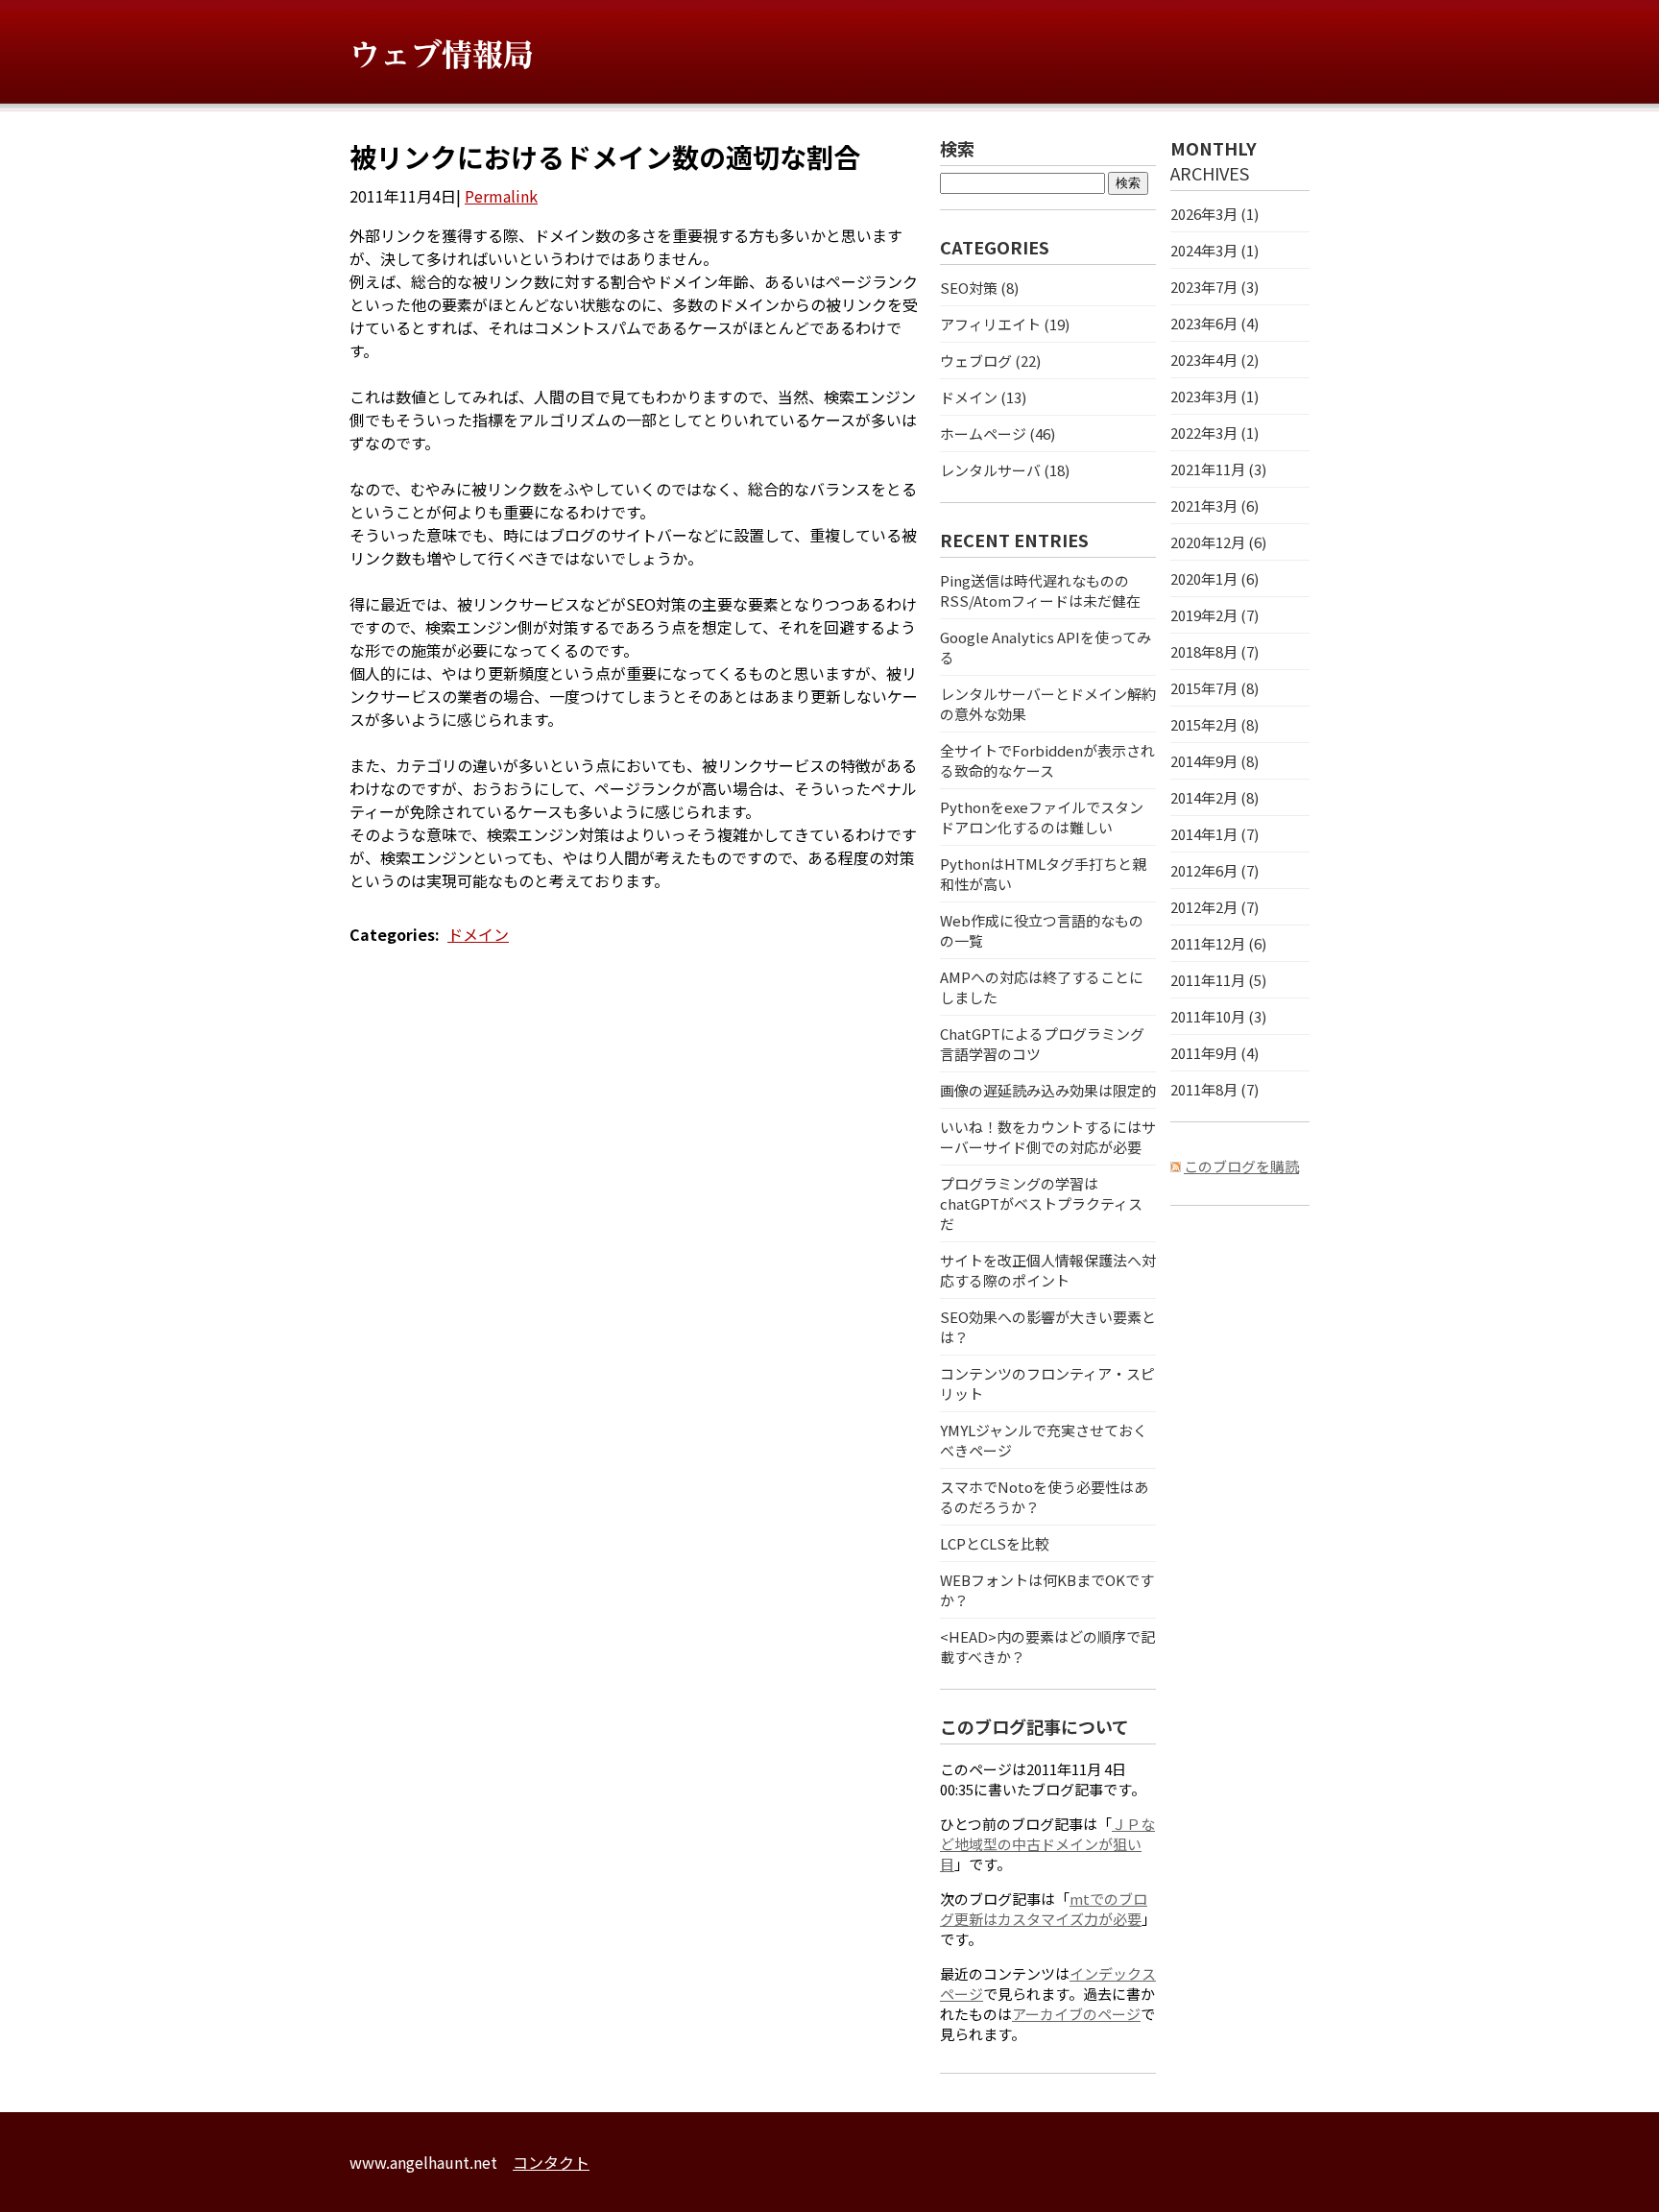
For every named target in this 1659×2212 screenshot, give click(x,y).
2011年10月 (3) (1218, 1016)
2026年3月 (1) (1214, 214)
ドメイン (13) (983, 397)
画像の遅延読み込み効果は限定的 (1048, 1090)
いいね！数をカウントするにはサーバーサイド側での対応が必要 (1048, 1137)
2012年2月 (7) (1214, 907)
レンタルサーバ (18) (1005, 470)
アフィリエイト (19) (1005, 324)
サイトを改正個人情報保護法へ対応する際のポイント (1048, 1270)
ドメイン (478, 934)
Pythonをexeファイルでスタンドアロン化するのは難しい (1042, 817)
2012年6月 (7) (1214, 870)
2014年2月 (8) (1214, 797)
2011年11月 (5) (1218, 980)
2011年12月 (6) (1218, 943)
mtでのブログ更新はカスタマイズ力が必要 (1044, 1909)
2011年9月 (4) (1214, 1053)
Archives (1210, 173)
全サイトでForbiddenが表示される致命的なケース (1047, 760)
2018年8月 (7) (1214, 651)
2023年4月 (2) (1214, 360)
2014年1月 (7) (1214, 834)
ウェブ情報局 (442, 55)
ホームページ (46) (998, 433)
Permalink (501, 196)
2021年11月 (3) (1218, 469)
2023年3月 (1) (1214, 396)
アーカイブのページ (1076, 2014)
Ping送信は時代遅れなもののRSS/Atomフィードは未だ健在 (1040, 590)
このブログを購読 (1241, 1166)
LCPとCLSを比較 (995, 1543)
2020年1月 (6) (1214, 578)
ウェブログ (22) (990, 361)
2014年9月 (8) (1214, 761)
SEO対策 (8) (979, 288)
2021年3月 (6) (1214, 505)
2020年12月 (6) (1218, 542)
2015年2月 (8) (1214, 724)
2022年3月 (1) (1214, 433)
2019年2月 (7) (1214, 615)
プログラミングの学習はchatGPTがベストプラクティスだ (1041, 1203)
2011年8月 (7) (1214, 1089)
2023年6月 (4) (1214, 323)
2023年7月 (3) (1214, 287)
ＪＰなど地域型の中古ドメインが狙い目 (1047, 1844)
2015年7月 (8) (1214, 688)
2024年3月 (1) (1214, 250)
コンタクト (551, 2162)
